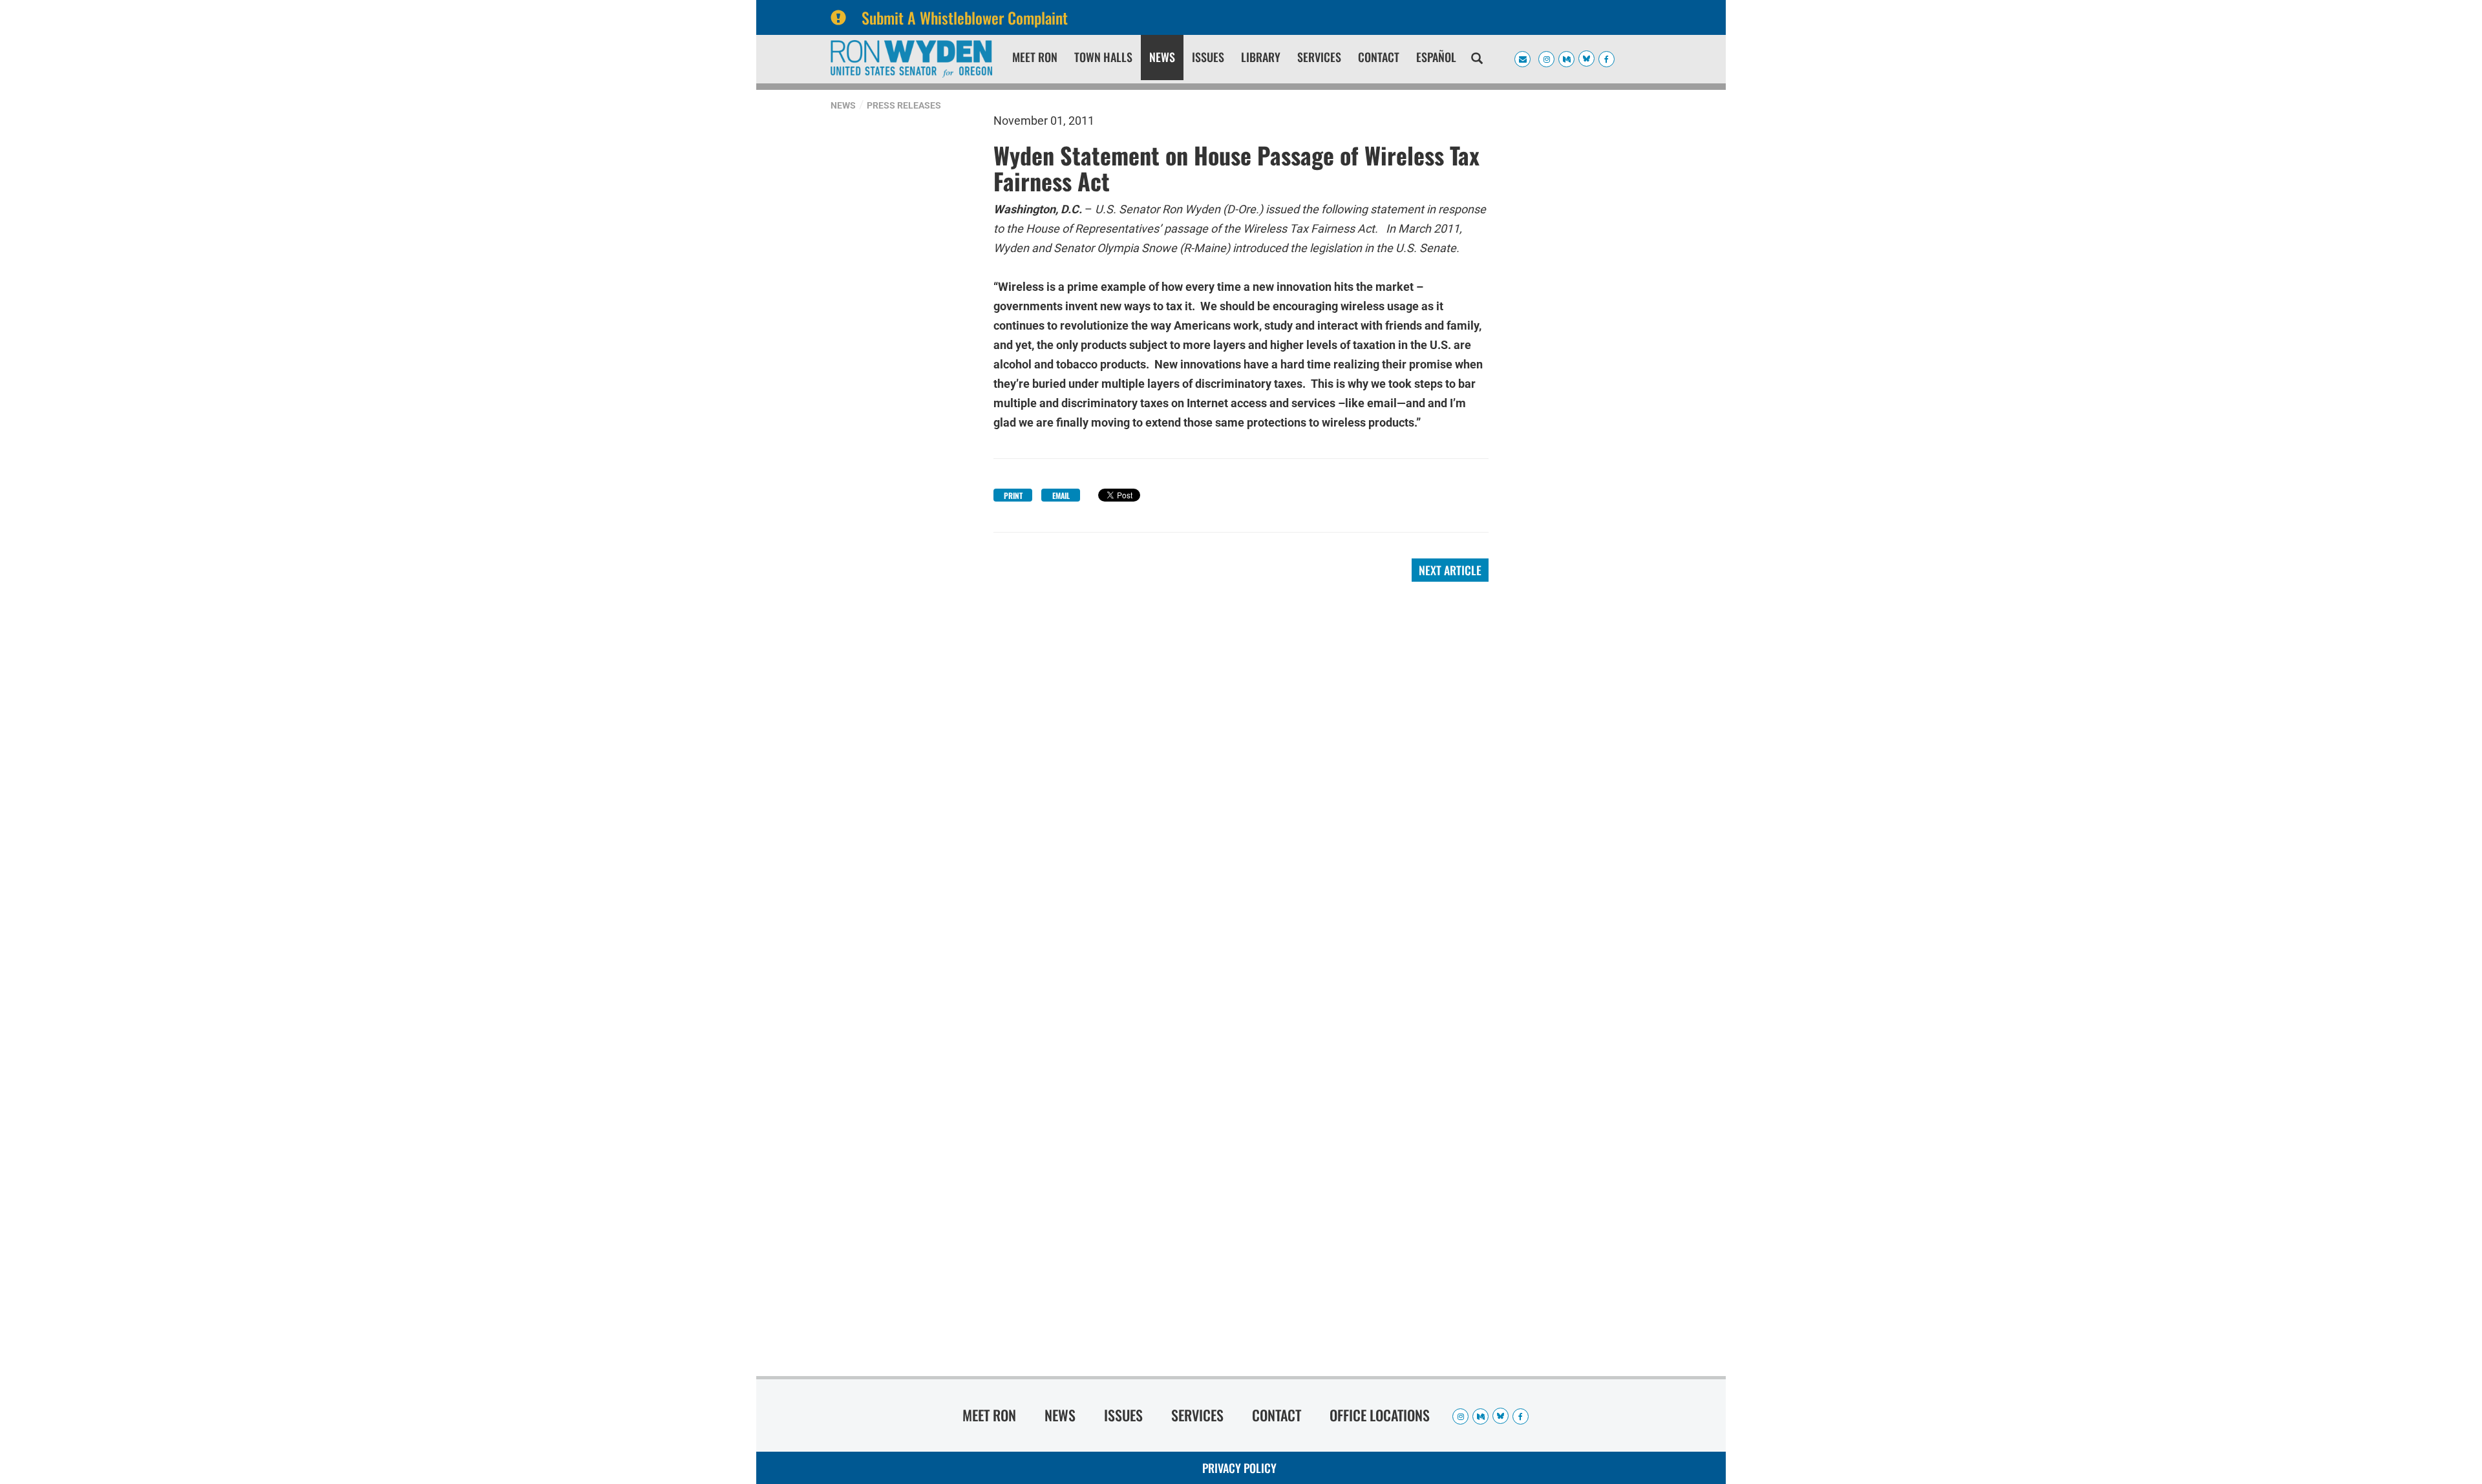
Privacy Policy (1239, 1468)
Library (1261, 57)
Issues (1208, 57)
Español (1436, 57)
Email (1061, 495)
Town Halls (1103, 57)
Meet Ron (1035, 57)
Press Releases (904, 105)
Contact (1379, 57)
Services (1319, 57)
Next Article (1450, 570)
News (1162, 57)
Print (1013, 495)
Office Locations (1380, 1415)
